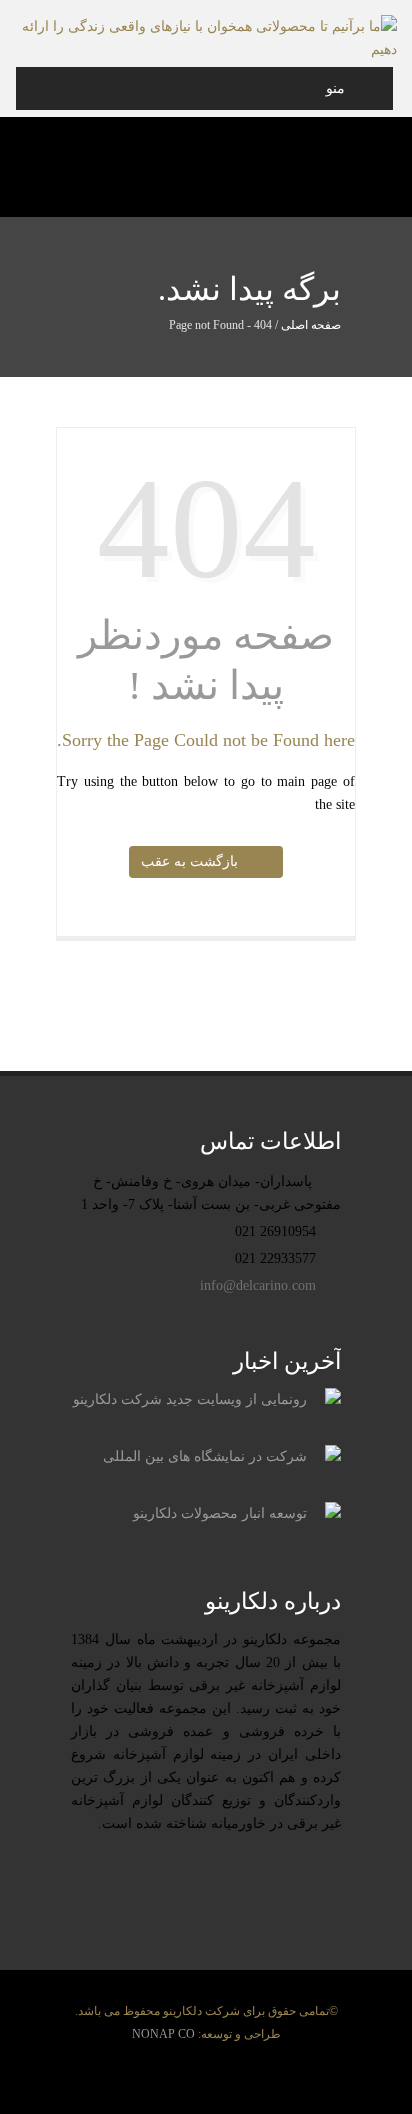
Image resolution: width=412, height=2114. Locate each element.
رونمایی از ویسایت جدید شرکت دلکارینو (190, 1399)
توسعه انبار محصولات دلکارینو (220, 1513)
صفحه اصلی (311, 325)
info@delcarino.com (260, 1285)
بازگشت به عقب (193, 861)
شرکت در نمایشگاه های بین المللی (205, 1456)
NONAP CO (163, 2034)
